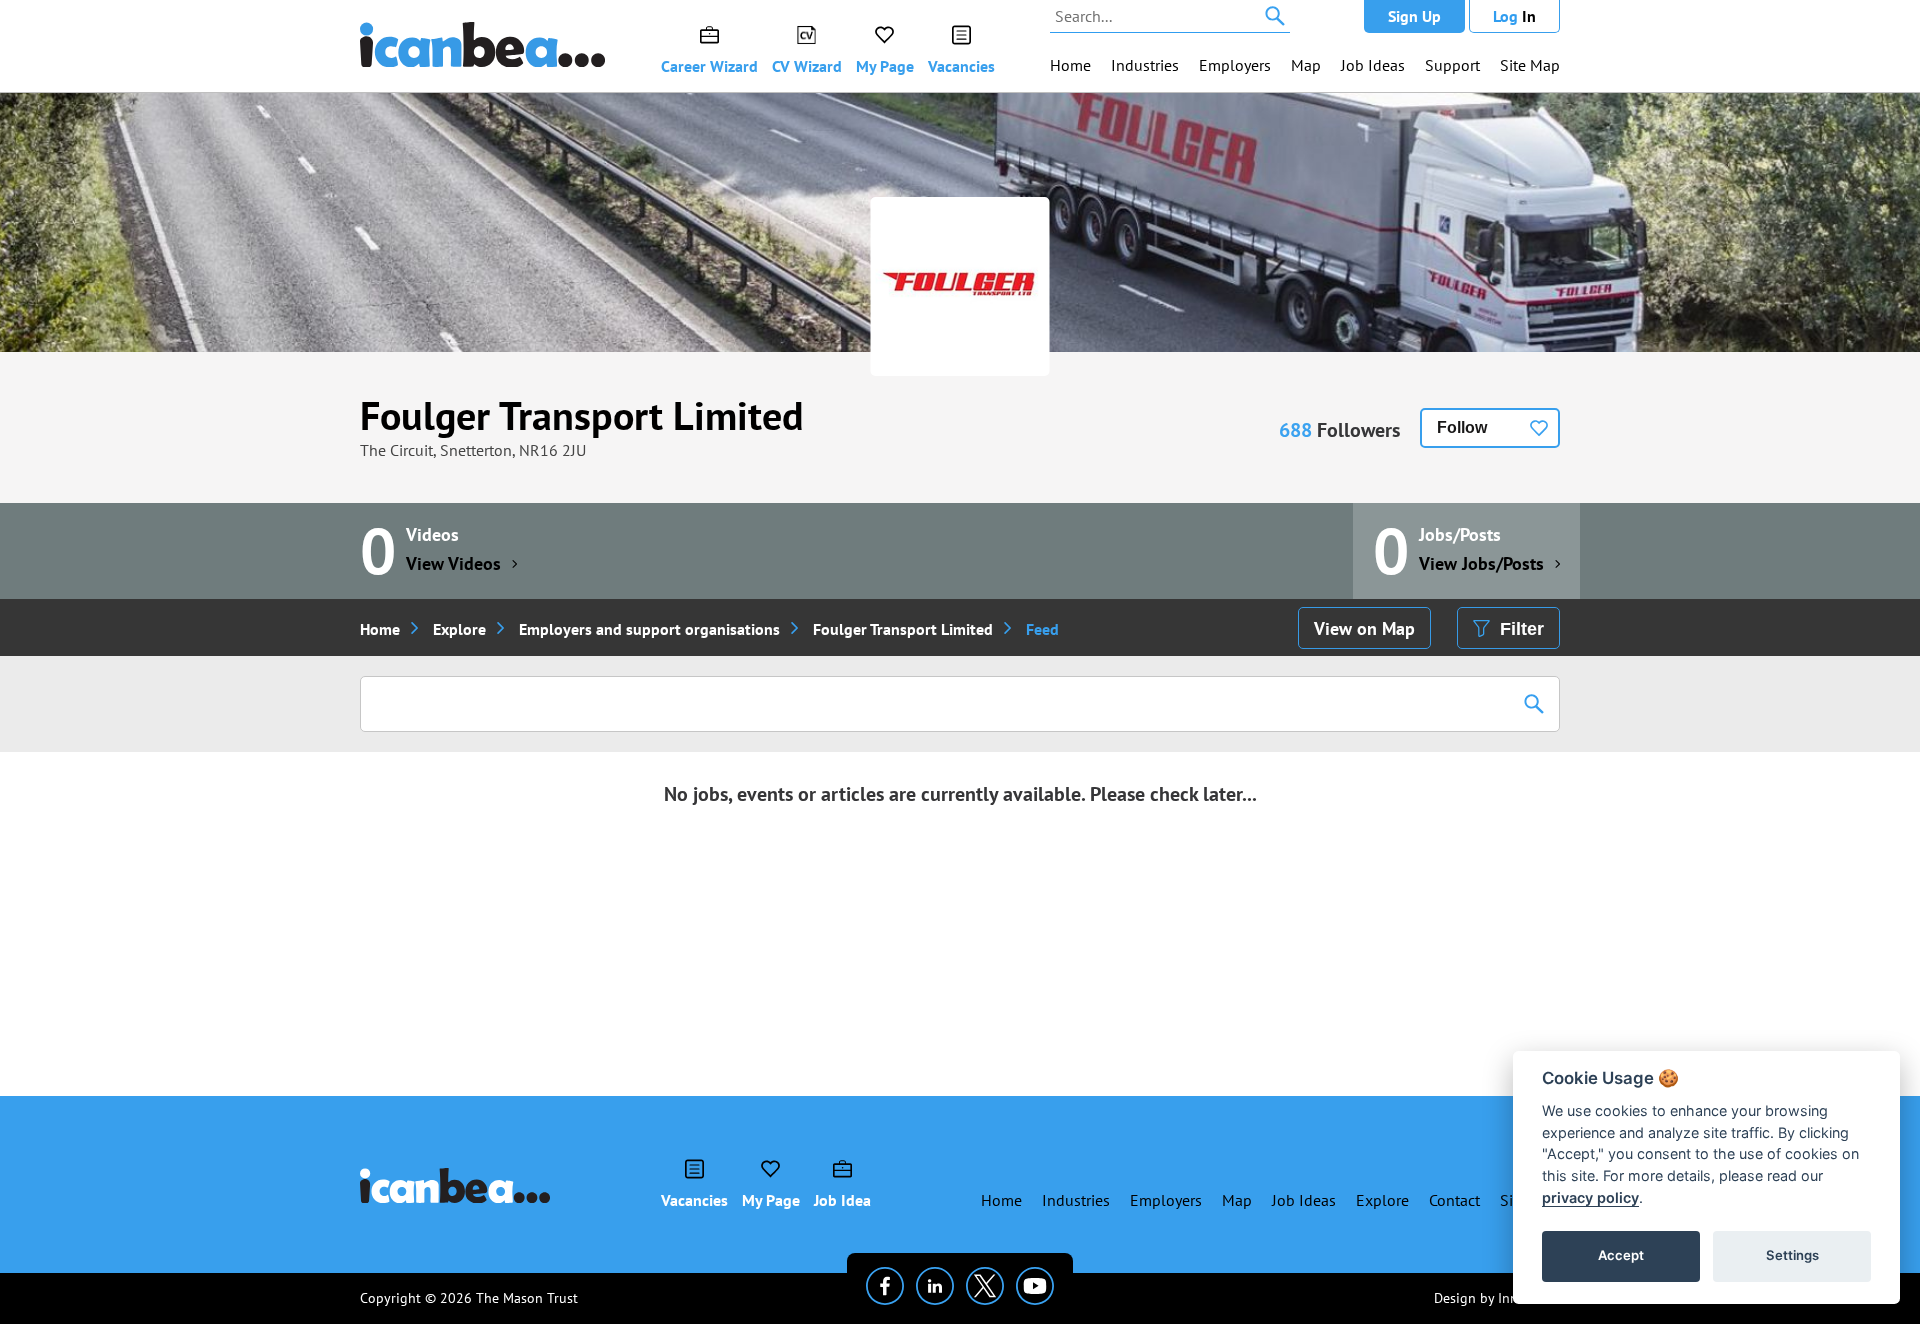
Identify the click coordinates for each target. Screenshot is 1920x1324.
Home (1070, 65)
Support (1452, 65)
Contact (1454, 1200)
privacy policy (1590, 1197)
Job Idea (842, 1200)
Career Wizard (709, 66)
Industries (1145, 65)
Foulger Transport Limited (582, 415)
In (1514, 16)
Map (1306, 65)
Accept (1621, 1255)
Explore (459, 629)
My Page (885, 66)
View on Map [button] (1364, 628)
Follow (1462, 427)
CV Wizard (807, 66)
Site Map (1530, 65)
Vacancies (961, 66)
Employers (1235, 65)
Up (1414, 16)
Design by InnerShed (1497, 1298)
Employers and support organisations (649, 629)
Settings (1792, 1255)
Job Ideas (1373, 65)
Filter (1522, 629)
